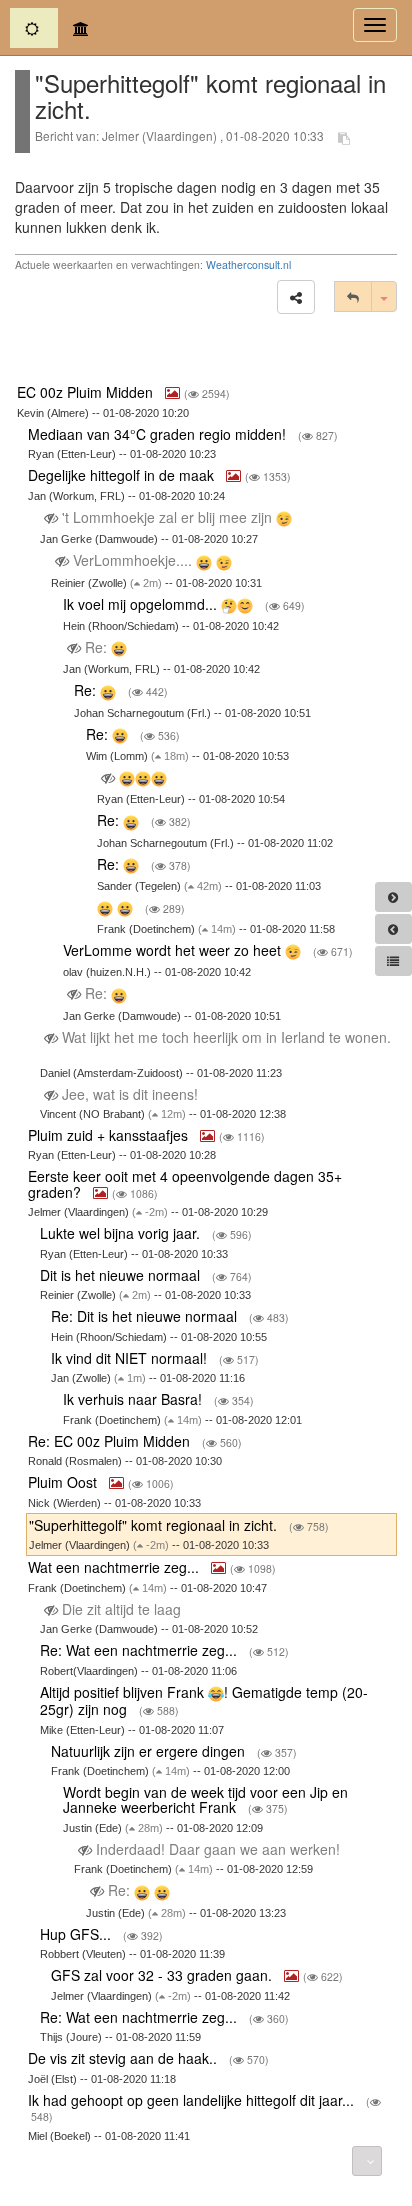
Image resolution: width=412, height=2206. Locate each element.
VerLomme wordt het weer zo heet (174, 950)
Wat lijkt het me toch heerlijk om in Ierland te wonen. (224, 1037)
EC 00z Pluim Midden (87, 392)
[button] (296, 297)
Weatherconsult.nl (248, 264)
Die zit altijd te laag (121, 1609)
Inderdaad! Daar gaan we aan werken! (218, 1849)
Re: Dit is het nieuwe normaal (146, 1316)
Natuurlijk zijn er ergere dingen (150, 1751)
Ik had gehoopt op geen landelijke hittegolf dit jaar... (193, 2100)
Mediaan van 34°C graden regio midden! (159, 434)
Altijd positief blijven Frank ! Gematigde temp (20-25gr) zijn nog (204, 1700)
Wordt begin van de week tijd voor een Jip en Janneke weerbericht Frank (205, 1799)
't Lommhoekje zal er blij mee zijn (167, 517)
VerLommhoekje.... (132, 560)
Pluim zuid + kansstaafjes (110, 1135)
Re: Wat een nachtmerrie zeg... (140, 1650)
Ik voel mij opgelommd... (142, 604)
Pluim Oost (64, 1482)
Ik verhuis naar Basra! (134, 1399)
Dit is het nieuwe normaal (122, 1275)
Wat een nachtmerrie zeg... (115, 1567)
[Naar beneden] (367, 2161)
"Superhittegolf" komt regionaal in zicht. (155, 1525)
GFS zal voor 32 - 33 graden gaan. (163, 1975)
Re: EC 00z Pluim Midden (111, 1441)
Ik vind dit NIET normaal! (131, 1358)
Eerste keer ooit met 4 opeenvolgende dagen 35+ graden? (185, 1183)
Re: (96, 647)
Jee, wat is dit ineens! (130, 1094)
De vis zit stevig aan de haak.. (124, 2058)
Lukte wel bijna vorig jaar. (122, 1233)
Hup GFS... (77, 1934)
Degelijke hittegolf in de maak (123, 475)
